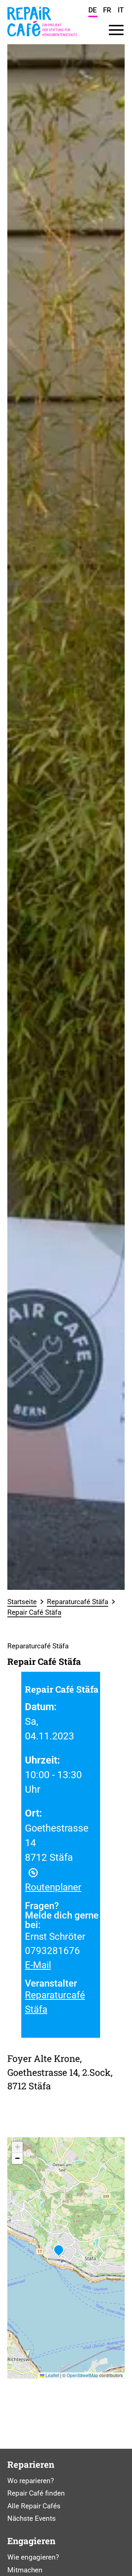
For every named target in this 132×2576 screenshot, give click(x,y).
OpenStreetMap (82, 2375)
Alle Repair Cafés (34, 2506)
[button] (59, 2251)
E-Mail (38, 1965)
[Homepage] (42, 39)
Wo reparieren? (31, 2481)
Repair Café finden (36, 2493)
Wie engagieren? (33, 2557)
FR (107, 10)
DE (93, 10)
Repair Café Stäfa (34, 1612)
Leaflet (52, 2375)
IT (121, 10)
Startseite (22, 1602)
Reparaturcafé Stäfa (78, 1602)
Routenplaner (53, 1887)
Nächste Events (32, 2518)
